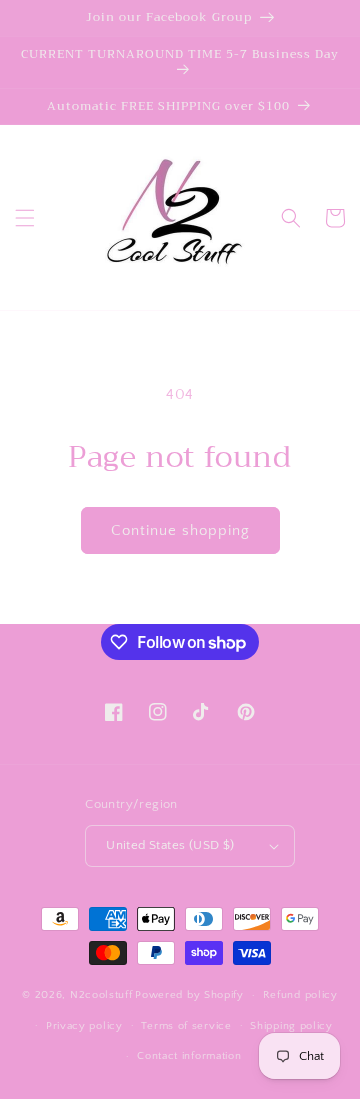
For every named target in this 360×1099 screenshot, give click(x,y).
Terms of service (186, 1026)
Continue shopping (180, 530)
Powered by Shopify (189, 995)
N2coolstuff (101, 995)
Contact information (189, 1056)
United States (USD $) (170, 845)
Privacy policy (84, 1026)
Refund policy (300, 995)
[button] (25, 218)
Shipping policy (291, 1026)
